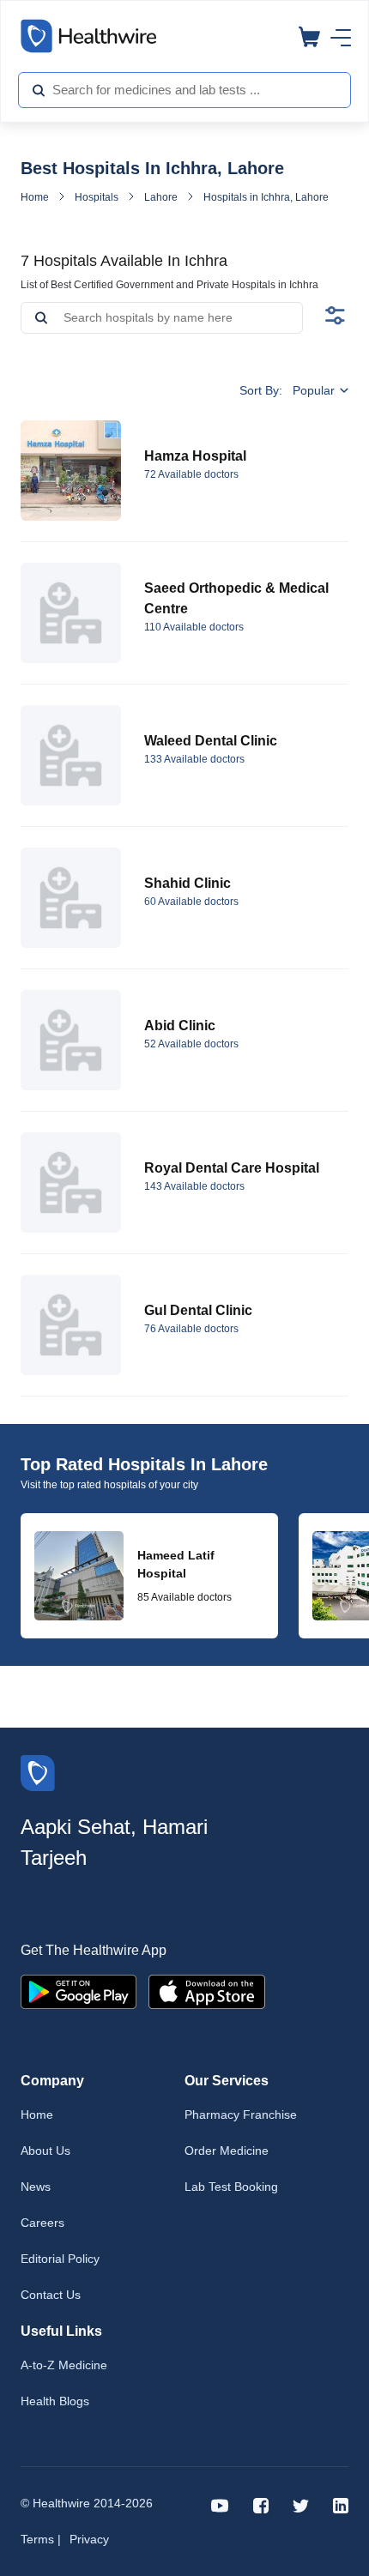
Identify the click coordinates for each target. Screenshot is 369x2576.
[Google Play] (79, 1991)
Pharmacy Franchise (241, 2114)
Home (35, 197)
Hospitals (97, 197)
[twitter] (301, 2504)
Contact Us (51, 2295)
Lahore (161, 197)
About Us (45, 2151)
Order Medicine (227, 2151)
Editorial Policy (60, 2259)
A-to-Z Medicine (64, 2365)
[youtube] (220, 2504)
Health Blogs (55, 2401)
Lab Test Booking (231, 2187)
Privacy (89, 2539)
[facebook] (261, 2504)
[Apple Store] (207, 1991)
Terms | (41, 2539)
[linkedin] (341, 2504)
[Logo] (38, 1772)
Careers (42, 2223)
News (36, 2187)
